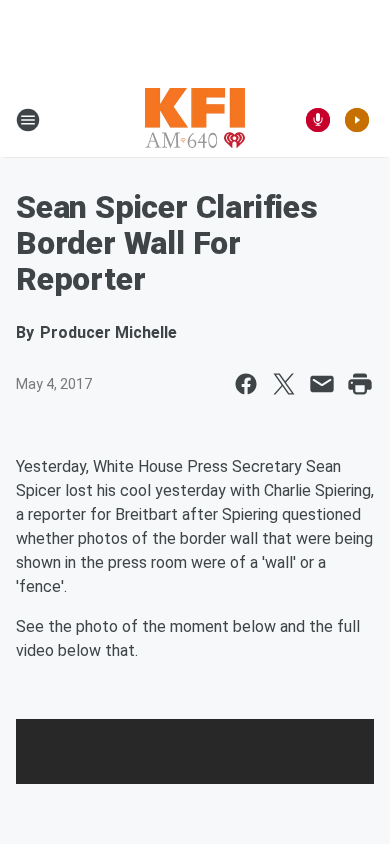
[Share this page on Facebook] (246, 384)
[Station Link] (195, 120)
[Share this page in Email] (322, 384)
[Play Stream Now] (357, 120)
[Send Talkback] (318, 120)
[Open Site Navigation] (28, 120)
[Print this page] (360, 384)
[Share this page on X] (284, 384)
